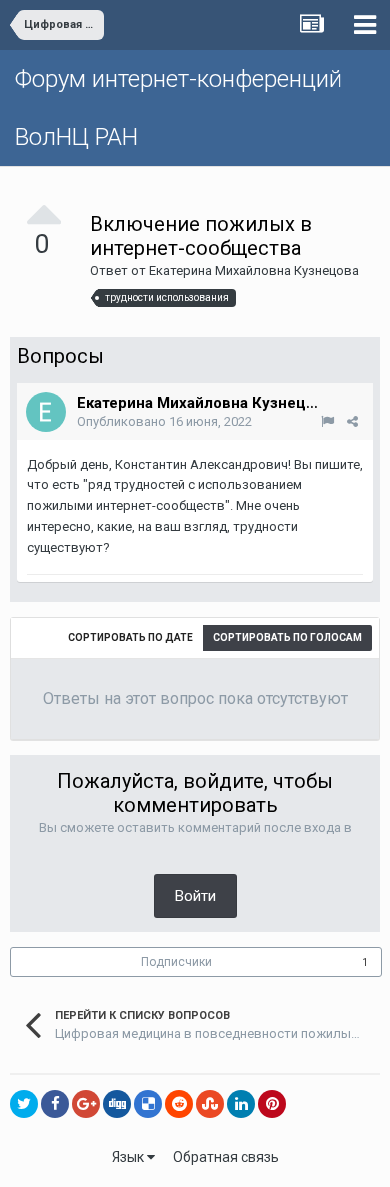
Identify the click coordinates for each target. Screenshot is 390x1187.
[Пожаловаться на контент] (327, 421)
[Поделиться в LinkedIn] (241, 1104)
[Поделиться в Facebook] (55, 1104)
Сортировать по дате (130, 637)
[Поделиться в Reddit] (179, 1104)
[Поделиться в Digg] (117, 1104)
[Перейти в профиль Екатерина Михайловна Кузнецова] (46, 412)
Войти (195, 896)
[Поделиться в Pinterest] (272, 1104)
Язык (129, 1157)
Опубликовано (164, 421)
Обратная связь (226, 1157)
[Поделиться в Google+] (86, 1104)
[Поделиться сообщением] (352, 421)
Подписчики (176, 962)
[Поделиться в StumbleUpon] (210, 1104)
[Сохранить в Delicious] (148, 1104)
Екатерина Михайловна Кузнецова (254, 270)
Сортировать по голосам (287, 637)
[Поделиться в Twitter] (24, 1104)
